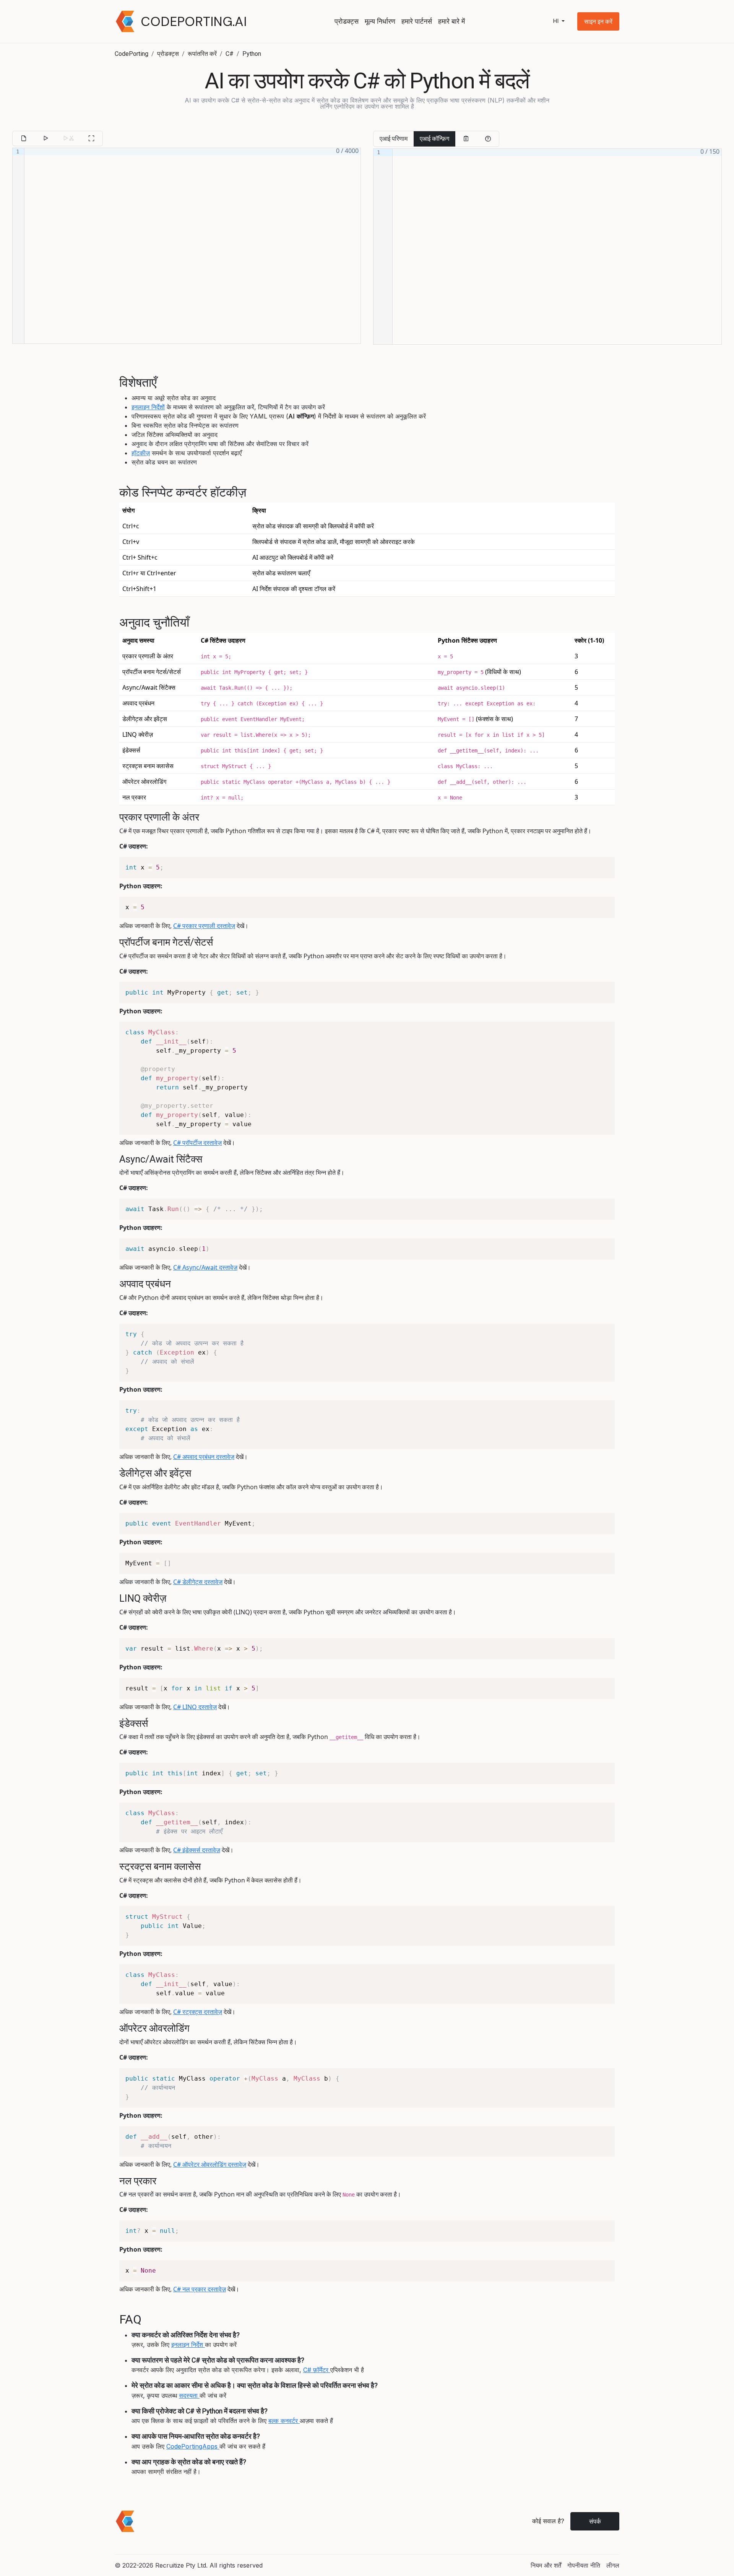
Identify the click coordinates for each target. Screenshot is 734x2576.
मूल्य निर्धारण (380, 21)
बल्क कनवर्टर (284, 2421)
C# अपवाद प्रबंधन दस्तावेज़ (204, 1457)
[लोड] (24, 138)
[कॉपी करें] (466, 139)
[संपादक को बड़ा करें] (91, 138)
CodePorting (132, 54)
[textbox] (192, 246)
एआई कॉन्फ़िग (434, 139)
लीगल (613, 2565)
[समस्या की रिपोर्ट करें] (488, 139)
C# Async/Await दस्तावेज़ (205, 1267)
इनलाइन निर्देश (188, 2345)
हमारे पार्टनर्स (417, 21)
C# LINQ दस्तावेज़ (195, 1707)
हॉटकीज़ (141, 453)
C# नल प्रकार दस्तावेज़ (200, 2289)
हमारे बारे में (451, 21)
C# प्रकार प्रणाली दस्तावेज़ (204, 926)
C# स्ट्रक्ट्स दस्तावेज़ (198, 2012)
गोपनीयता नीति (584, 2565)
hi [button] (556, 21)
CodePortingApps (193, 2446)
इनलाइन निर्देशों (148, 407)
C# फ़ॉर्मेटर (317, 2370)
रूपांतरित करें (202, 54)
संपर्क (595, 2521)
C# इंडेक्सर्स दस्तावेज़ (197, 1850)
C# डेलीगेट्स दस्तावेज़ (198, 1582)
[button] (598, 21)
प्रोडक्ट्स (347, 21)
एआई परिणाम (394, 139)
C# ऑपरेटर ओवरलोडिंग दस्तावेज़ (210, 2164)
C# (230, 54)
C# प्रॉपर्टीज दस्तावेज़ (197, 1143)
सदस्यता (189, 2395)
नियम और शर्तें (546, 2565)
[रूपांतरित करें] (45, 138)
